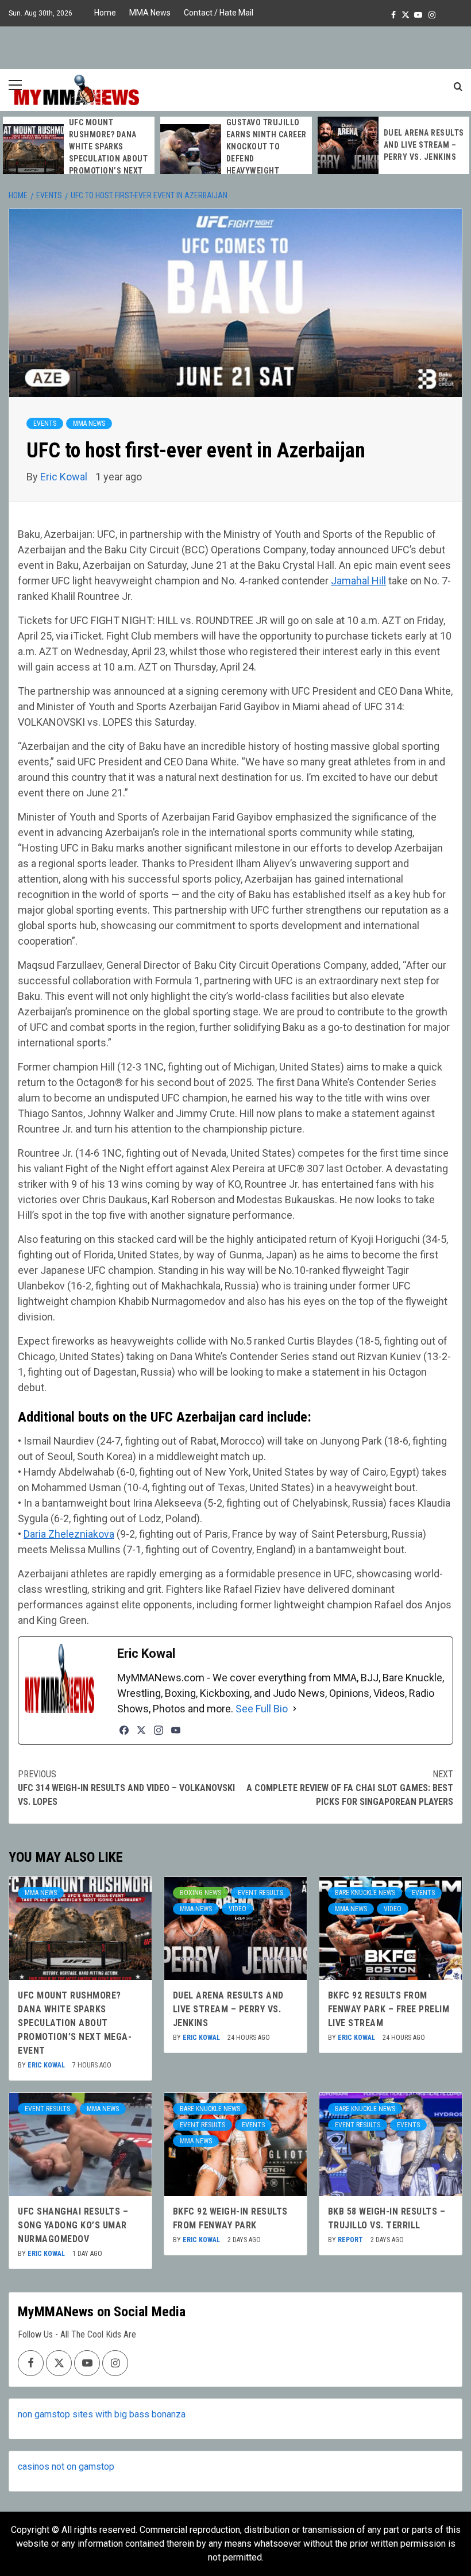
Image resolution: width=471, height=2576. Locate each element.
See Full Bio (262, 1709)
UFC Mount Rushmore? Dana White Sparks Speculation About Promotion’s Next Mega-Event (75, 2023)
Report (351, 2240)
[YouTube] (176, 1730)
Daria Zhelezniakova (69, 1534)
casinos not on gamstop (66, 2467)
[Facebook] (124, 1730)
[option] (79, 153)
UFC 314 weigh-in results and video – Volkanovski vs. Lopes (126, 1788)
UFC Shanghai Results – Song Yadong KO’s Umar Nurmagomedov (73, 2225)
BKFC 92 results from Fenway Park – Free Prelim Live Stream (389, 2009)
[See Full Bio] (295, 1709)
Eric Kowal (65, 477)
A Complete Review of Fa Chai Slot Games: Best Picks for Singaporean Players (350, 1788)
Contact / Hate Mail (219, 13)
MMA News (150, 13)
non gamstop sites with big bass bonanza (102, 2414)
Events (45, 423)
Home (105, 13)
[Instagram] (159, 1730)
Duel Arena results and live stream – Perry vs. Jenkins (424, 145)
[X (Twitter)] (141, 1730)
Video (238, 1909)
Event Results (260, 1893)
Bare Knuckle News (365, 1893)
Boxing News (200, 1893)
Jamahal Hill (358, 581)
